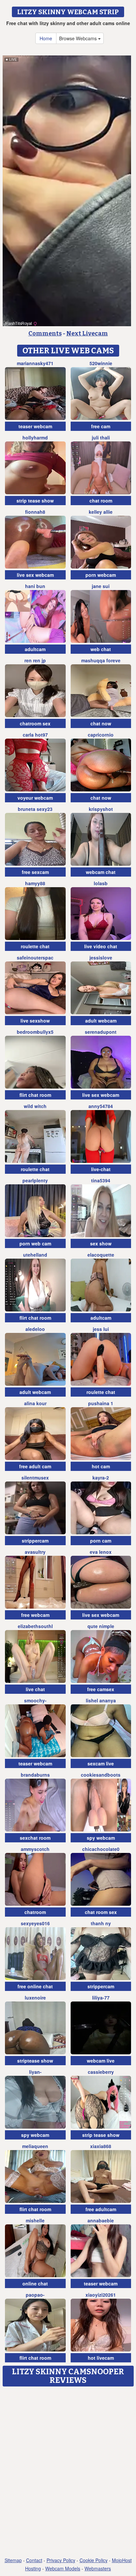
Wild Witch (35, 1106)
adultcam (35, 649)
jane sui (101, 586)
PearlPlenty (35, 1180)
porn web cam (35, 1243)
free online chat (35, 1986)
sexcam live (101, 1763)
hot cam (101, 1466)
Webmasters (98, 2568)
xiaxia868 (101, 2146)
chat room (101, 501)
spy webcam (101, 1838)
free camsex (101, 1689)
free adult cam (35, 1466)
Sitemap (13, 2560)
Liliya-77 (101, 1998)
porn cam (101, 1541)
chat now (101, 723)
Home (46, 38)
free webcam (35, 1615)
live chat (35, 1689)
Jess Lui (101, 1329)
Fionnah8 (35, 512)
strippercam (35, 1541)
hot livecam (101, 2358)
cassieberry (101, 2072)
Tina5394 (101, 1180)
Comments (45, 333)
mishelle (35, 2220)
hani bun (35, 586)
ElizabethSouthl (35, 1626)
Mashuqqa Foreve (101, 660)
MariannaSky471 (35, 363)
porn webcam (101, 575)
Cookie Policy (94, 2560)
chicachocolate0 (101, 1849)
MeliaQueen (35, 2146)
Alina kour (35, 1403)
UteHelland (35, 1255)
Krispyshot (101, 809)
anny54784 (101, 1106)
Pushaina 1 (101, 1403)
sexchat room (35, 1838)
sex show (101, 1243)
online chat (35, 2283)
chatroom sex (35, 723)
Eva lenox (101, 1552)
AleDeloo (35, 1329)
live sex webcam (35, 575)
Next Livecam (87, 333)
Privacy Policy (61, 2560)
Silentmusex (35, 1478)
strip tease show (35, 501)
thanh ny (101, 1923)
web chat (101, 649)
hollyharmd (35, 437)
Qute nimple (101, 1626)
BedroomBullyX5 (35, 1032)
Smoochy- (35, 1700)
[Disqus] (68, 2472)
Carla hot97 (35, 735)
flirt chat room (35, 1095)
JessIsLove (101, 957)
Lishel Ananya (101, 1700)
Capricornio (101, 735)
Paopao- (35, 2295)
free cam (101, 426)
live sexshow (35, 1021)
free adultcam (101, 2209)
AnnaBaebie (101, 2220)
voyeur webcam (35, 798)
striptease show (35, 2061)
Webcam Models (63, 2568)
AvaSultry (35, 1552)
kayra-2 (101, 1478)
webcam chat (101, 872)
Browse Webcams (79, 38)
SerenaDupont (101, 1032)
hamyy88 (35, 883)
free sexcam (35, 872)
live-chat (101, 1169)
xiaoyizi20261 (101, 2295)
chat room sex (101, 1912)
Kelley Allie (101, 512)
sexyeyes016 (35, 1923)
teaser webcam (35, 426)
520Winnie (101, 363)
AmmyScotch (35, 1849)
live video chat (101, 946)
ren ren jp (35, 660)
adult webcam (101, 1021)
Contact (34, 2560)
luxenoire (35, 1998)
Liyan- (35, 2072)
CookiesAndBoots (101, 1775)
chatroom (35, 1912)
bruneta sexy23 (35, 809)
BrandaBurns (35, 1775)
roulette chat (35, 946)
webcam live (101, 2061)
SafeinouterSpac (35, 957)
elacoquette (101, 1255)
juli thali (101, 437)
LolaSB (101, 883)
